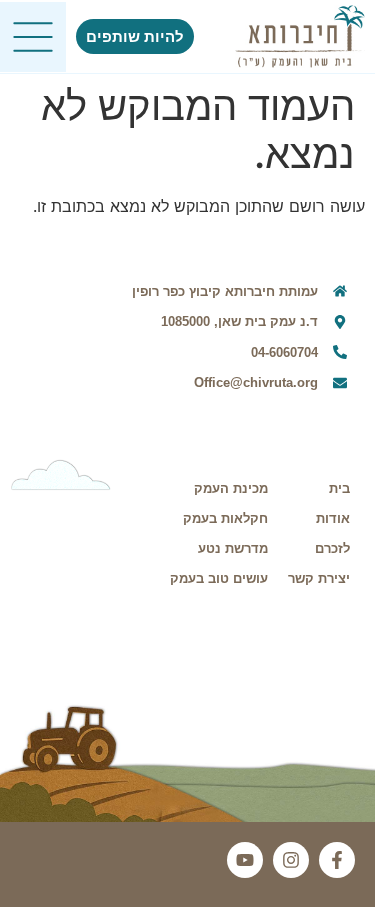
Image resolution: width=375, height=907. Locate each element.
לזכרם (332, 548)
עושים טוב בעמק (219, 578)
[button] (33, 37)
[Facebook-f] (337, 860)
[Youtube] (245, 860)
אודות (333, 518)
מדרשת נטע (233, 548)
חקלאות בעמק (225, 518)
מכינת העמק (231, 488)
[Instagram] (291, 860)
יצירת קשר (319, 578)
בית (339, 488)
